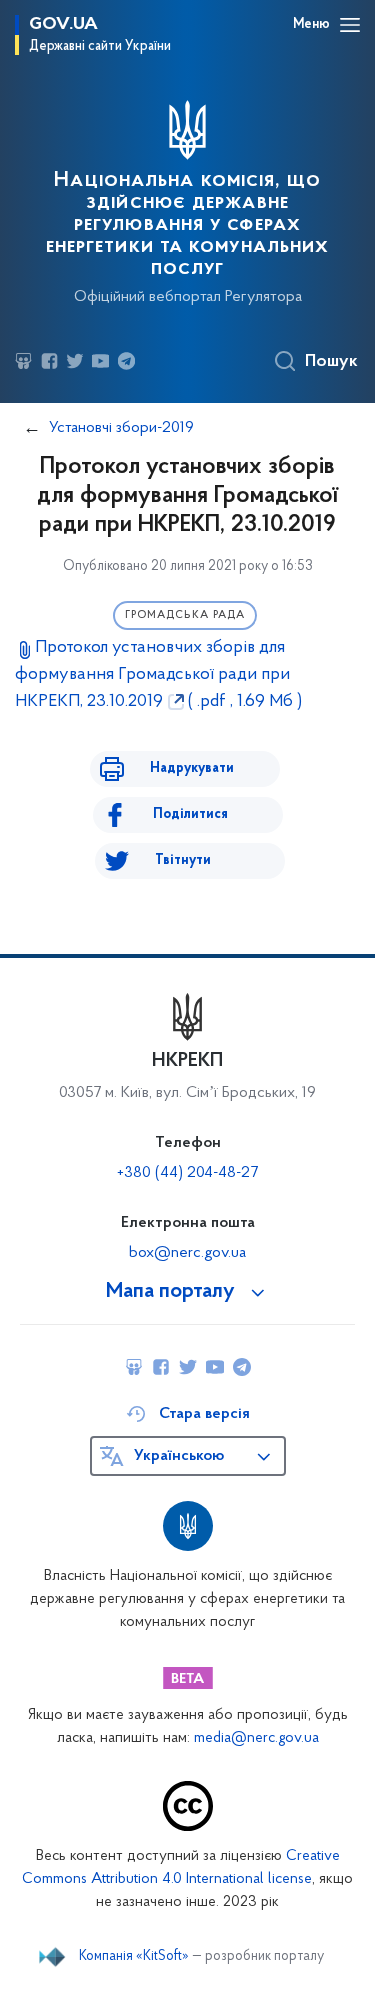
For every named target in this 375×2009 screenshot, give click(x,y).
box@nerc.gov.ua (187, 1253)
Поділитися (190, 814)
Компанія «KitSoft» (134, 1957)
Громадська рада (185, 615)
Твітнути (183, 860)
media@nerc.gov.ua (256, 1738)
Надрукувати (192, 768)
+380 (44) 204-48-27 (187, 1173)
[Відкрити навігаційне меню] (350, 25)
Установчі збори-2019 (121, 428)
